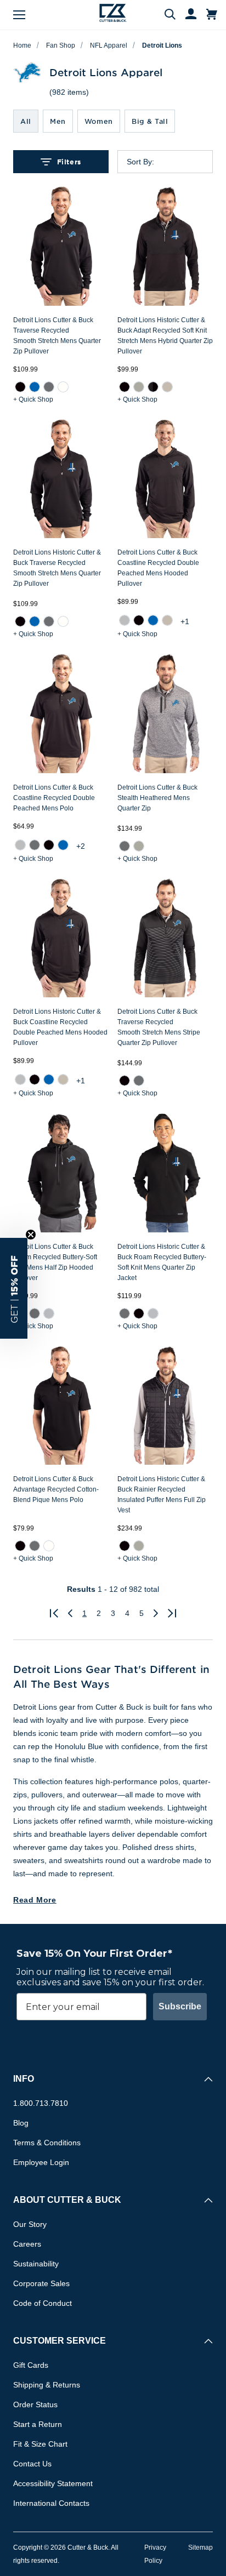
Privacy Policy (155, 2554)
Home (22, 45)
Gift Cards (31, 2365)
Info (24, 2079)
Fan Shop (61, 45)
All (26, 121)
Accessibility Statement (53, 2483)
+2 (81, 846)
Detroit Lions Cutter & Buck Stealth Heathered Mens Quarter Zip (157, 798)
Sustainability (36, 2264)
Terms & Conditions (47, 2143)
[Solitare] (49, 1313)
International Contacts (51, 2503)
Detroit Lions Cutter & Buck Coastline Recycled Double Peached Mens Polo (54, 798)
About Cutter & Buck (67, 2200)
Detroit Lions (162, 45)
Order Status (35, 2404)
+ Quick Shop (33, 399)
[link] (20, 387)
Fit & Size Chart (40, 2444)
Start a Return (38, 2424)
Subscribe (180, 2006)
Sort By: (140, 162)
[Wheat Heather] (167, 386)
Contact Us (32, 2464)
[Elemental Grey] (49, 386)
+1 (185, 621)
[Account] (186, 15)
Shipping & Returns (47, 2385)
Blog (21, 2123)
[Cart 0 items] (212, 15)
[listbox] (174, 162)
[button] (14, 1288)
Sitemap (200, 2548)
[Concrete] (125, 620)
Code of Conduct (43, 2303)
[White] (63, 386)
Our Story (30, 2224)
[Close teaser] (31, 1235)
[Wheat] (167, 620)
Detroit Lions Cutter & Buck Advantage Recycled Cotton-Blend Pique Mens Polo (56, 1489)
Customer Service (60, 2341)
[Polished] (139, 386)
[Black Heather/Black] (153, 386)
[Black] (20, 386)
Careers (27, 2244)
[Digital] (35, 386)
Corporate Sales (41, 2283)
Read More (35, 1900)
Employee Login (41, 2162)
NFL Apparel (109, 45)
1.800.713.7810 (41, 2103)
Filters (69, 162)
